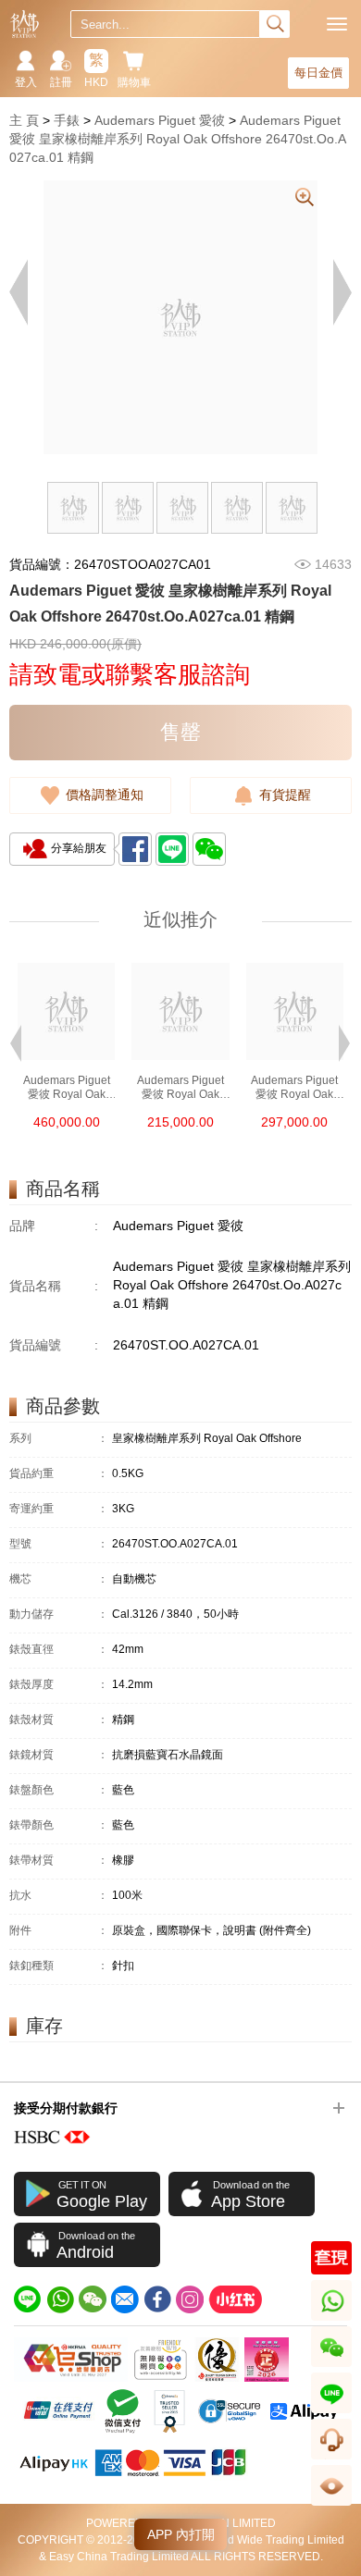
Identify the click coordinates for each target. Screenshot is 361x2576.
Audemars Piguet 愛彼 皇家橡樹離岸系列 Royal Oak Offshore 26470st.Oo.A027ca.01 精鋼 (178, 139)
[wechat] (93, 2299)
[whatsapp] (60, 2299)
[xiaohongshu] (235, 2299)
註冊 (61, 82)
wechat (332, 2366)
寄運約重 (59, 1509)
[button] (16, 1041)
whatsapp (333, 2320)
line (331, 2413)
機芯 (59, 1579)
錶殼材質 (59, 1720)
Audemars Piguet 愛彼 (160, 120)
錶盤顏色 (59, 1790)
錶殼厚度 (59, 1685)
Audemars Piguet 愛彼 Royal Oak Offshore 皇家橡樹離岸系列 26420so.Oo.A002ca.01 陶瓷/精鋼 (180, 1088)
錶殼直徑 (59, 1650)
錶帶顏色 (59, 1825)
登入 (26, 82)
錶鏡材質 (59, 1755)
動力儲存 (59, 1615)
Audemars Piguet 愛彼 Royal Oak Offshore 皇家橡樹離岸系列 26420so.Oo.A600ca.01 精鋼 (295, 1088)
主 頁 (24, 120)
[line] (28, 2299)
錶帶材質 (59, 1861)
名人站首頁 (25, 24)
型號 (59, 1544)
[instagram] (190, 2299)
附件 (59, 1931)
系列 (59, 1439)
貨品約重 (59, 1474)
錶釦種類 (59, 1966)
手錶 (67, 120)
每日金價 (318, 73)
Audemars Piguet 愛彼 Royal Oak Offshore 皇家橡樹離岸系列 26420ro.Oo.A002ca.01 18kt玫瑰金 (66, 1088)
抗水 (59, 1896)
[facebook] (157, 2299)
